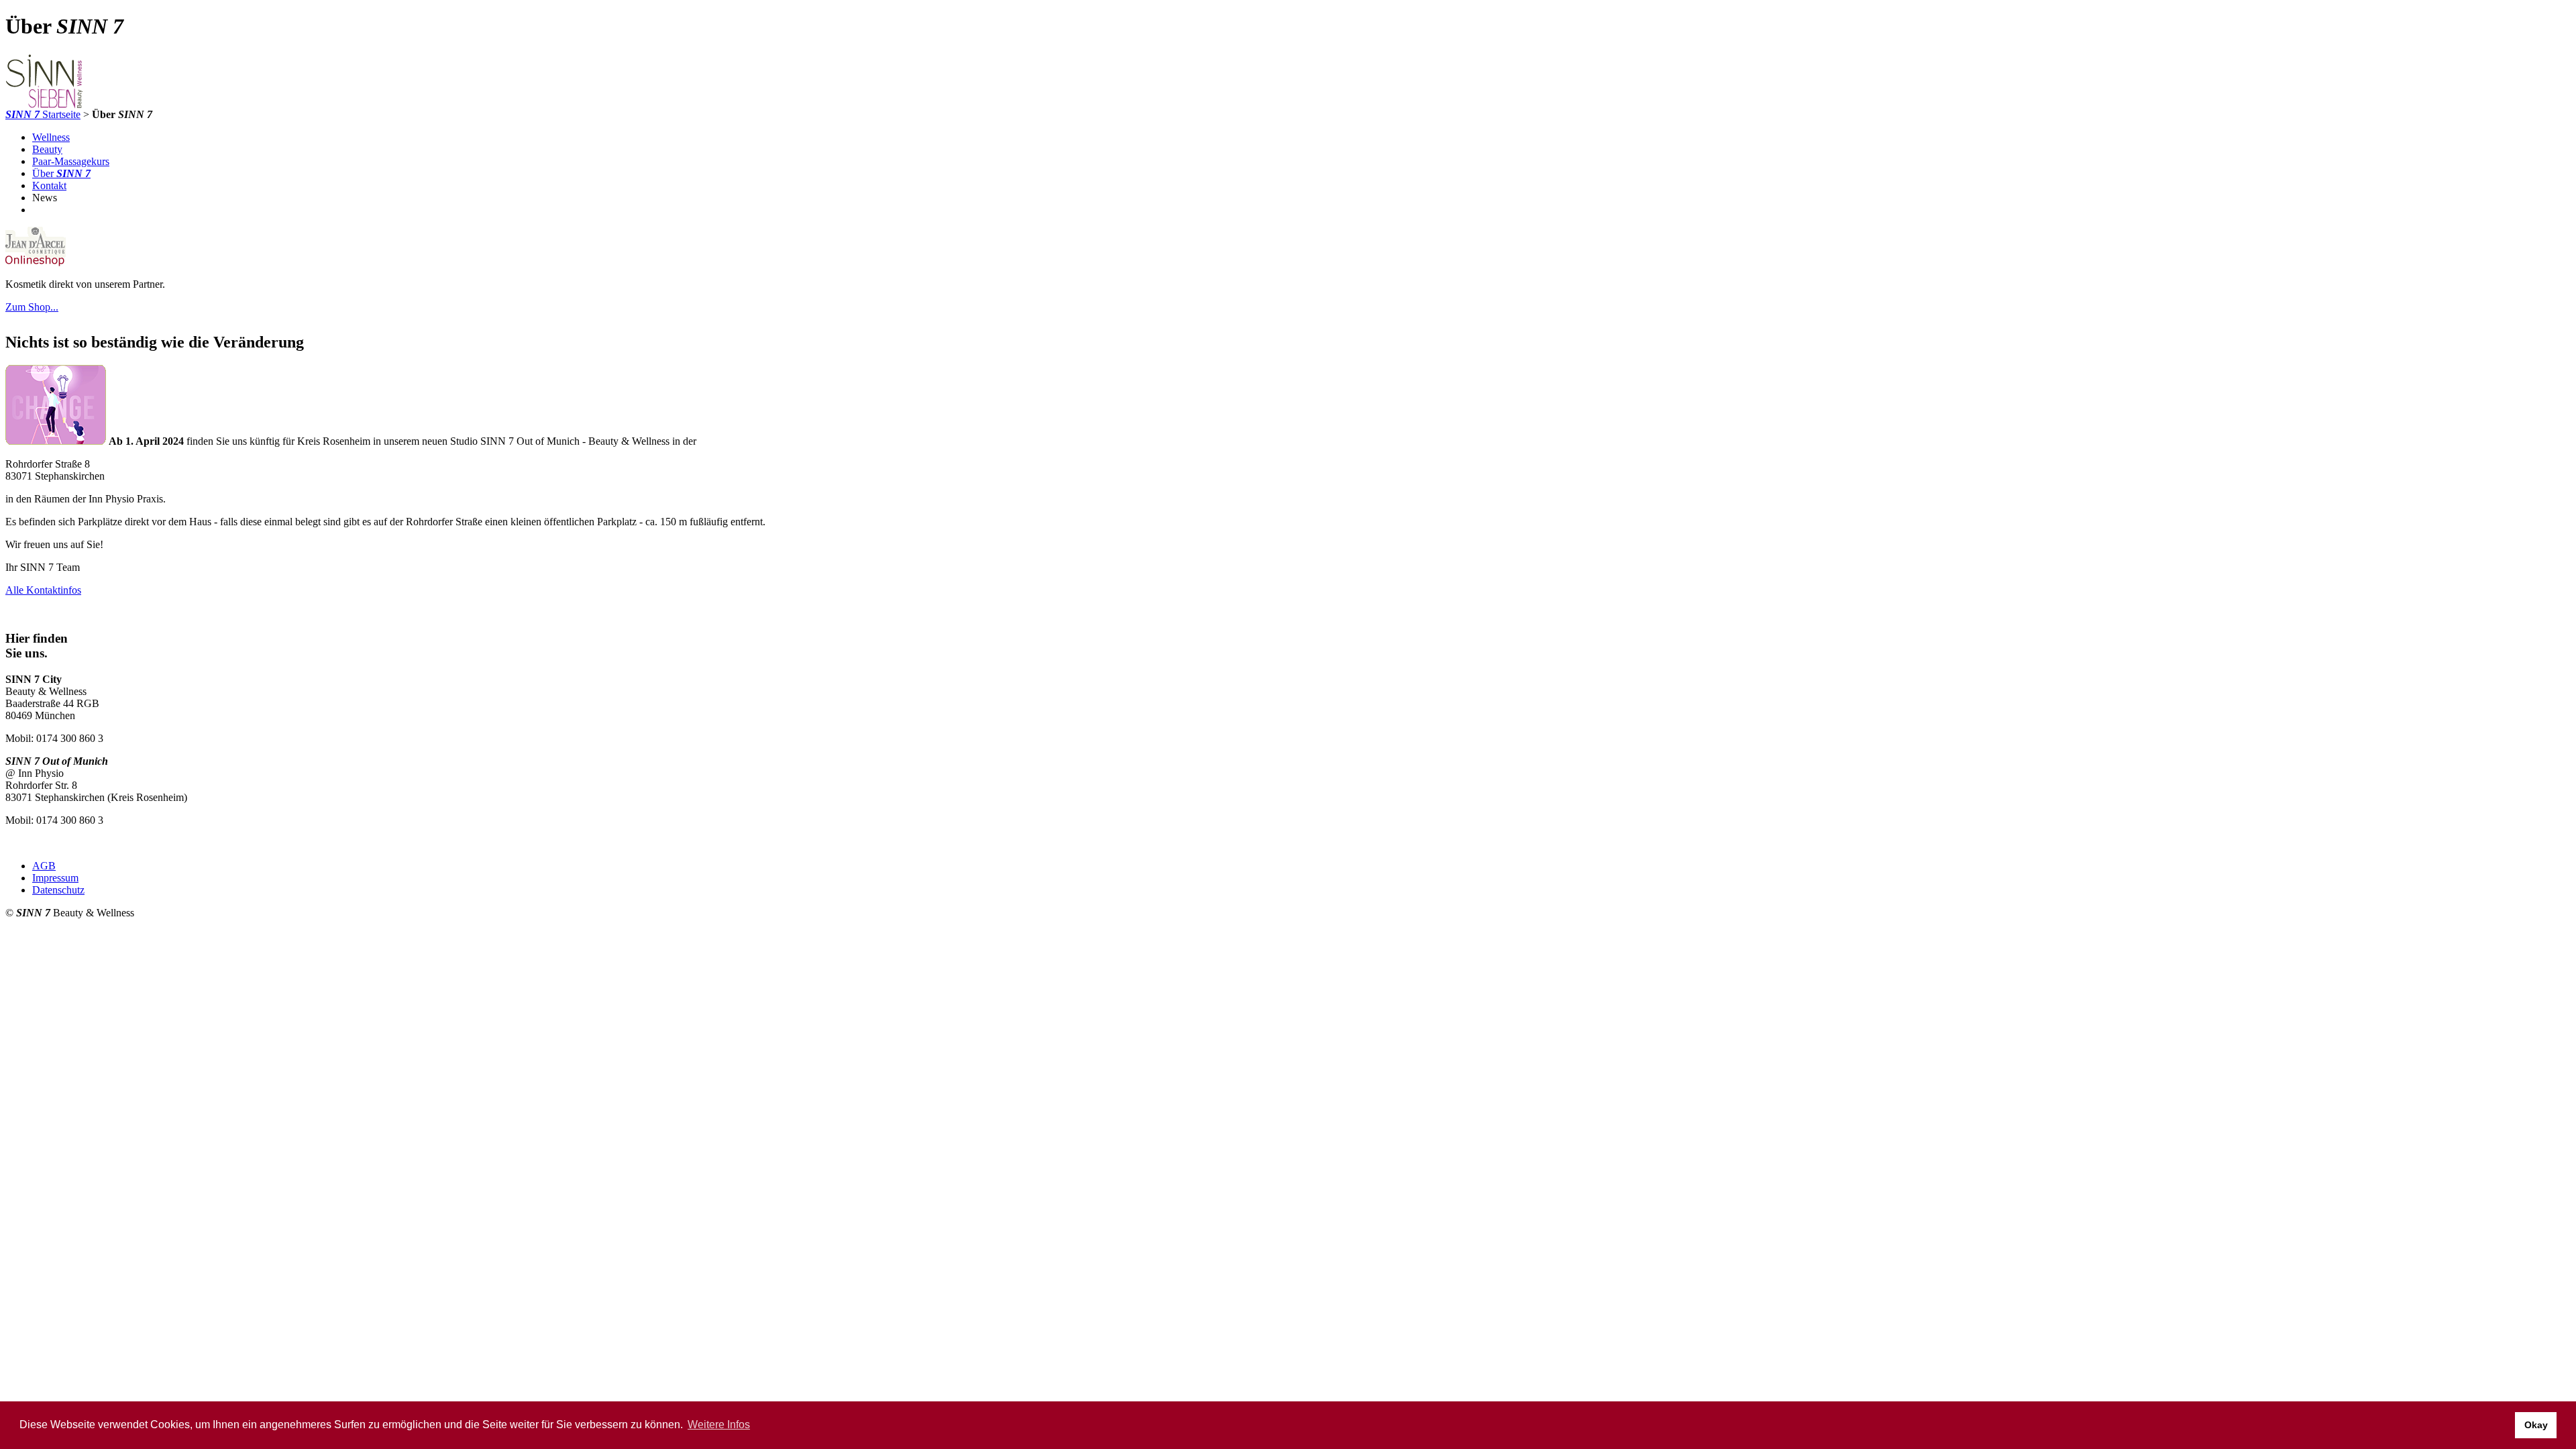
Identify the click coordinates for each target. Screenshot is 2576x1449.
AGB (44, 866)
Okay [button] (2536, 1425)
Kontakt (49, 185)
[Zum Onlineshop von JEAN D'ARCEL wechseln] (36, 264)
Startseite (43, 114)
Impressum (55, 878)
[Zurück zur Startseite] (44, 105)
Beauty (47, 149)
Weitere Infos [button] (719, 1425)
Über (61, 173)
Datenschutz (58, 890)
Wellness (51, 137)
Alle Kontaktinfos (43, 590)
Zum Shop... (32, 307)
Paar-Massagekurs (71, 161)
